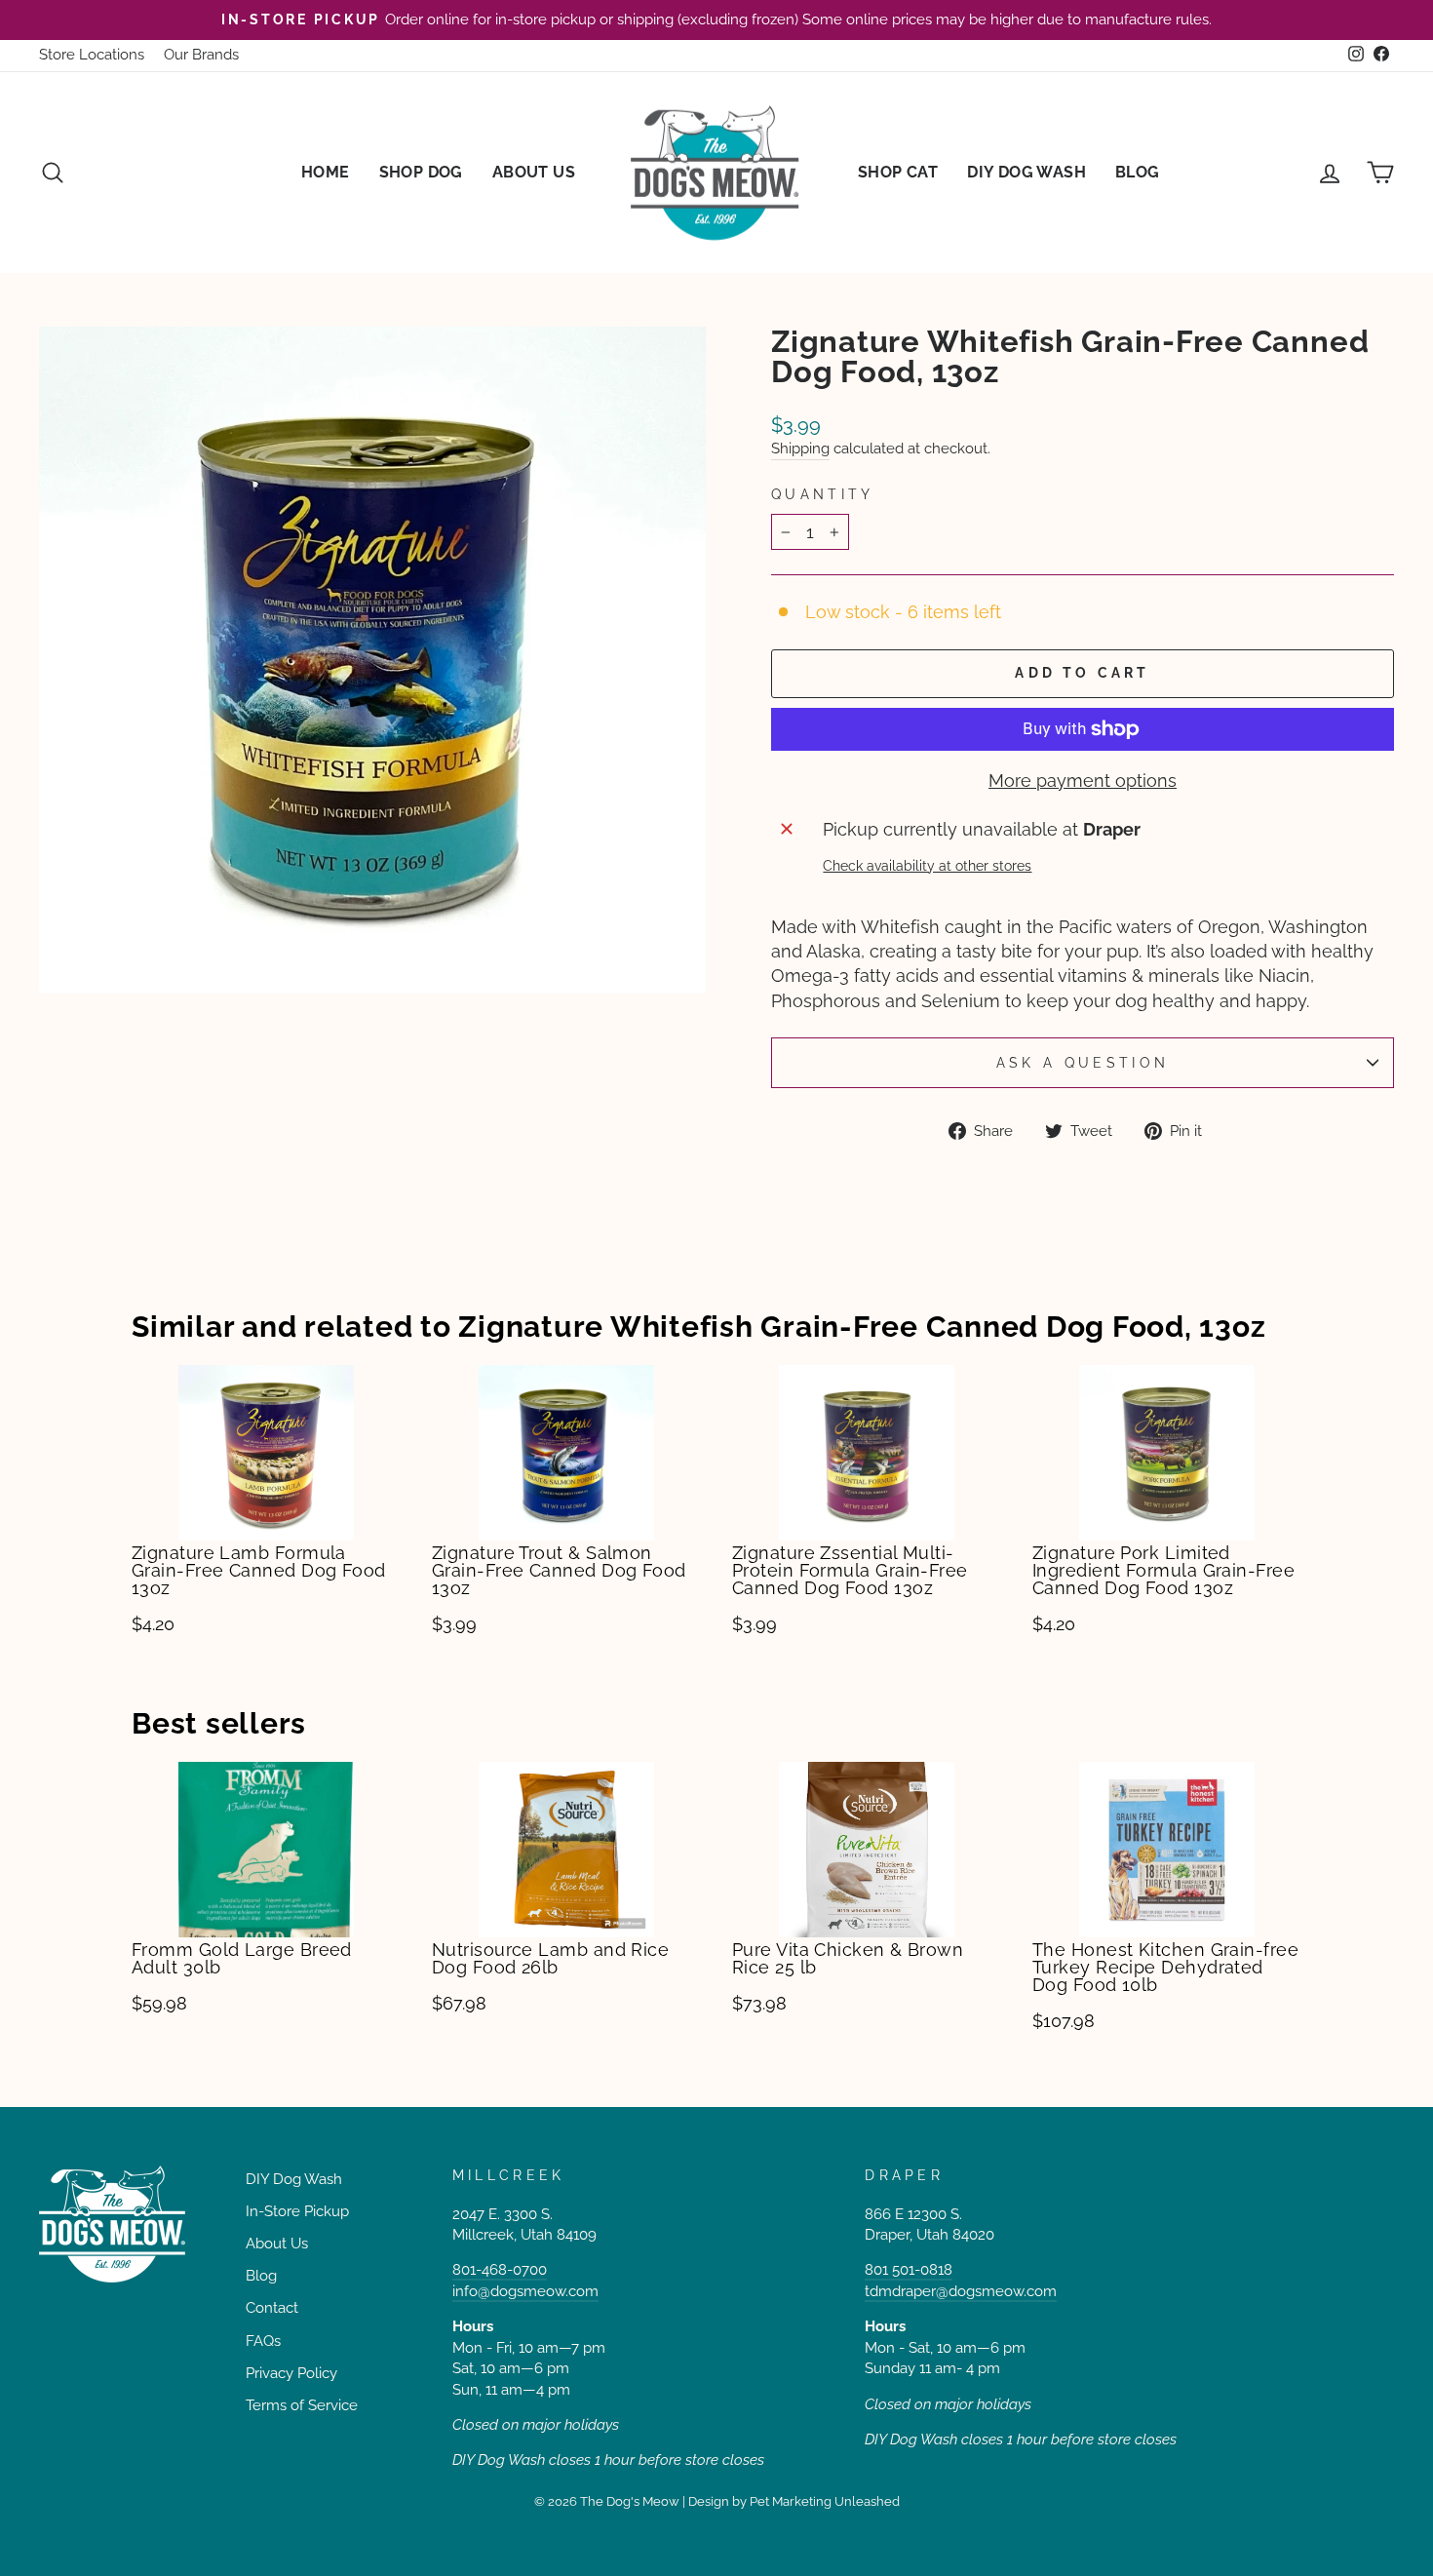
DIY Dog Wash (1026, 172)
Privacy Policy (291, 2373)
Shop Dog (421, 172)
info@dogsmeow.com (525, 2291)
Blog (1138, 172)
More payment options (1083, 781)
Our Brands (201, 55)
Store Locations (92, 55)
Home (326, 172)
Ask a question (1083, 1062)
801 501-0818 (909, 2270)
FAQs (263, 2341)
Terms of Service (302, 2405)
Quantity (823, 494)
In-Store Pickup (297, 2211)
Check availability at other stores (927, 865)
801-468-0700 (500, 2270)
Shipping (800, 449)
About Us (534, 172)
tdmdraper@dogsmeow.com (961, 2291)
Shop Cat (898, 172)
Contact (272, 2308)
